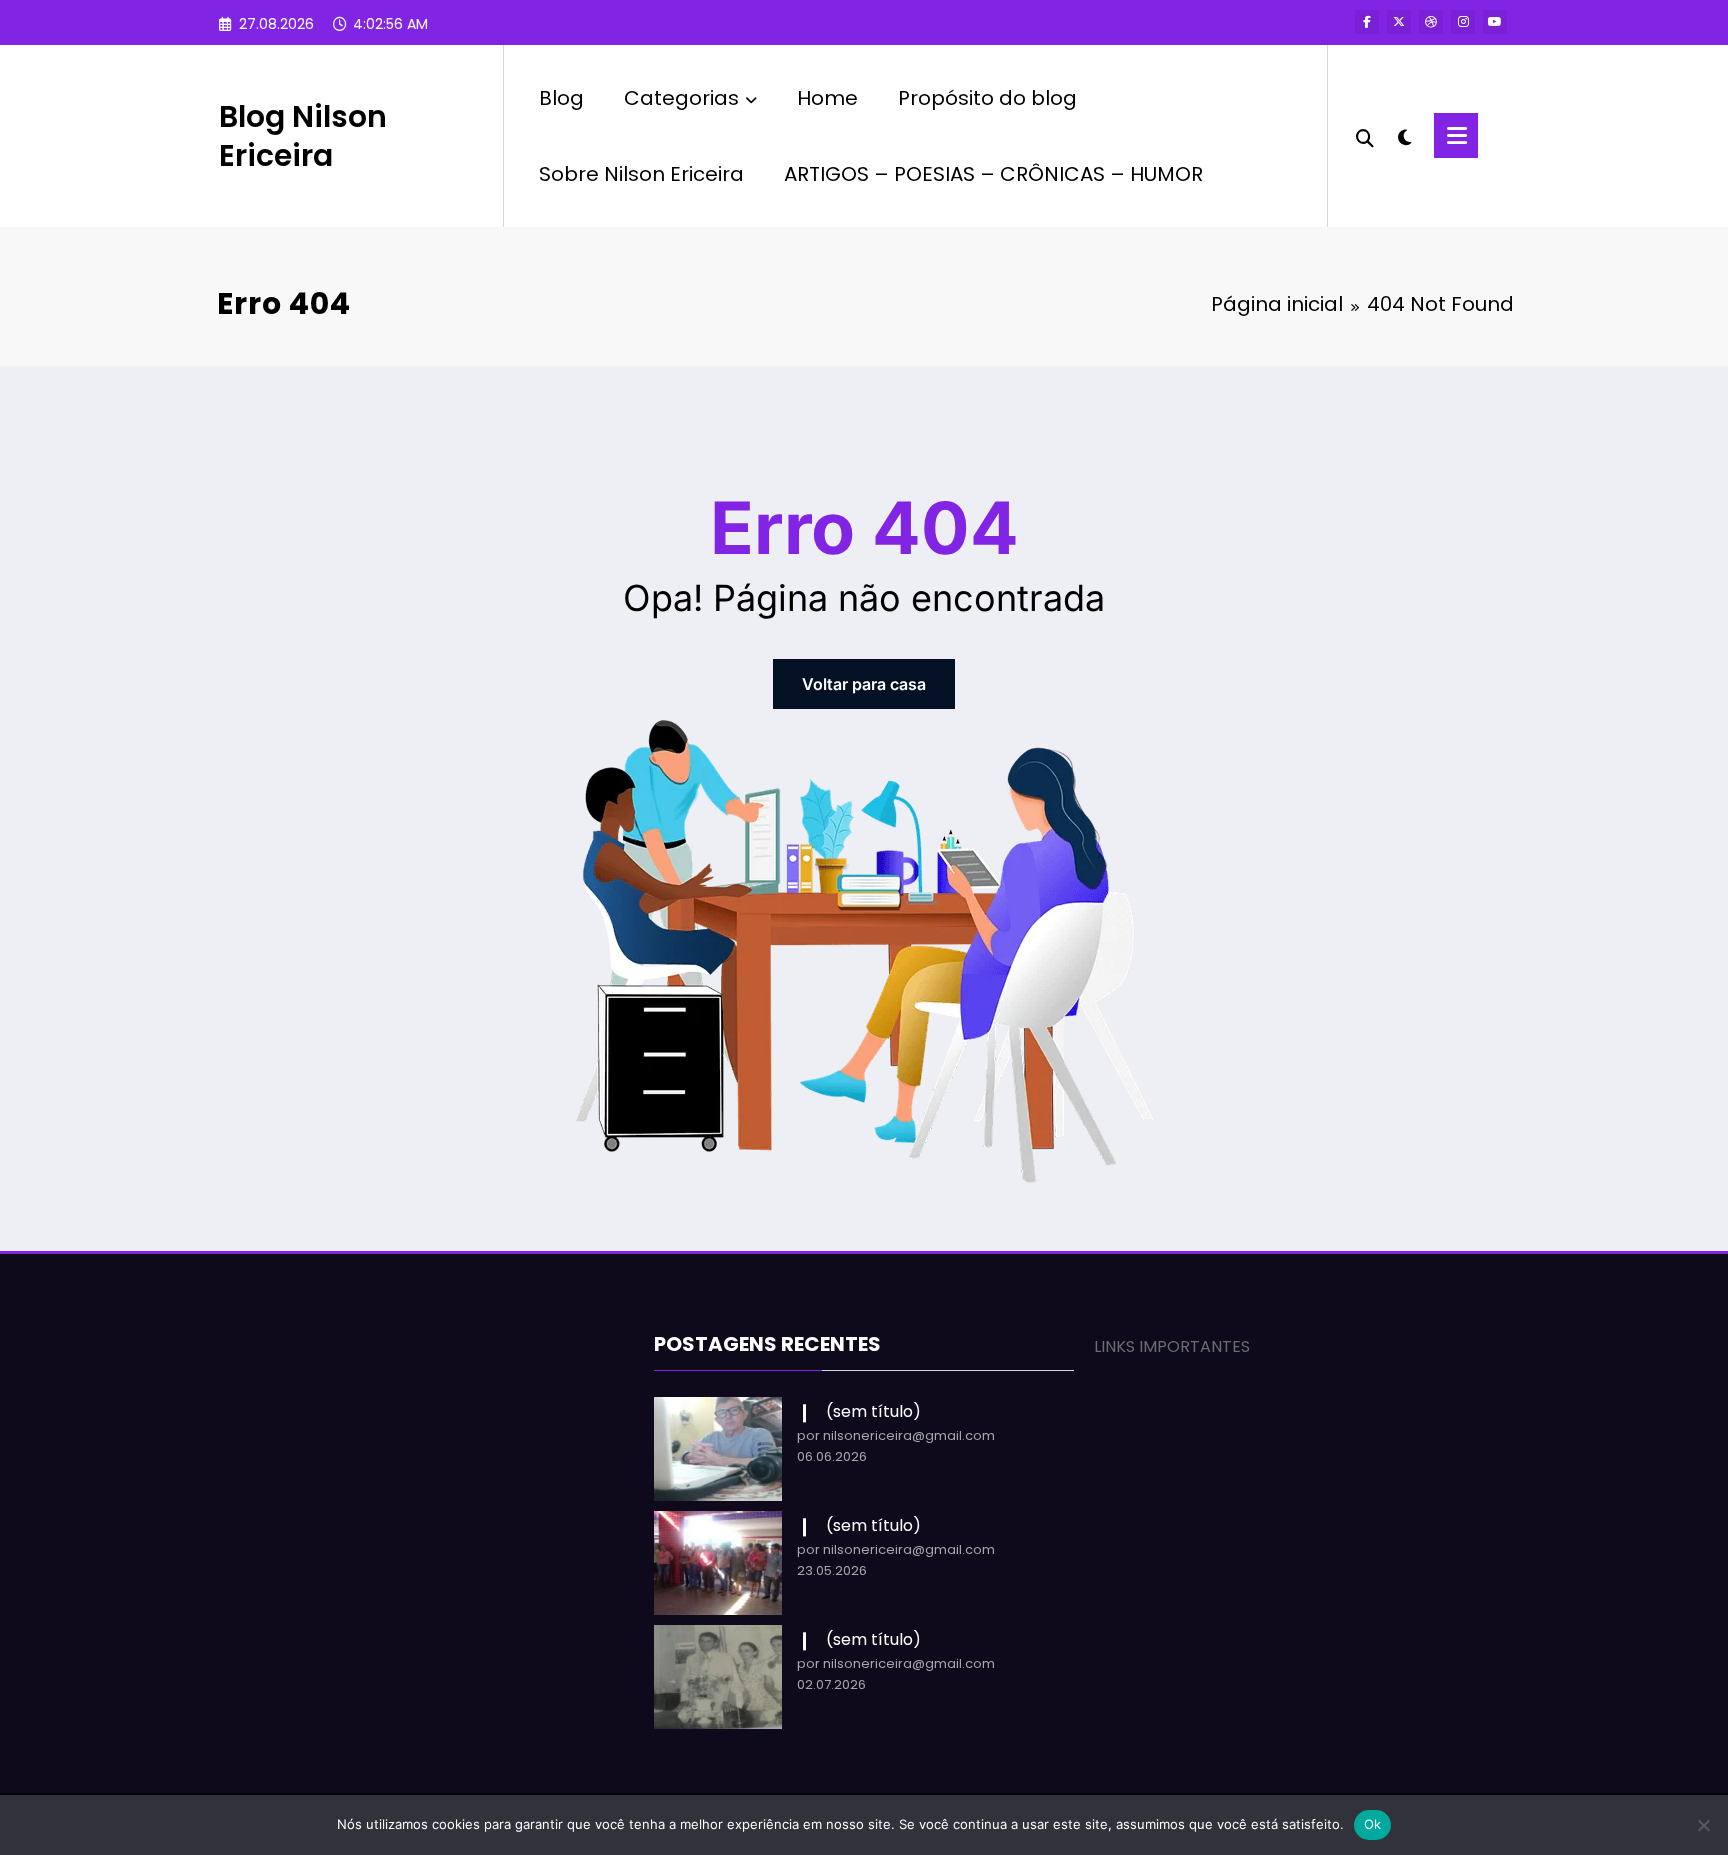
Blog (561, 98)
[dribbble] (1431, 22)
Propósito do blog (987, 98)
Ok (1373, 1824)
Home (827, 98)
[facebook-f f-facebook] (1367, 22)
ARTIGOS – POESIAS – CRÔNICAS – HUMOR (993, 174)
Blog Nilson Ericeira (303, 136)
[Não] (1703, 1825)
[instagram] (1463, 22)
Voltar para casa (864, 684)
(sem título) (873, 1411)
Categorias (681, 98)
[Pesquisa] (1365, 136)
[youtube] (1495, 22)
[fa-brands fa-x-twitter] (1399, 22)
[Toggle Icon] (1456, 135)
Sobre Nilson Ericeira (641, 174)
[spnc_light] (1404, 135)
